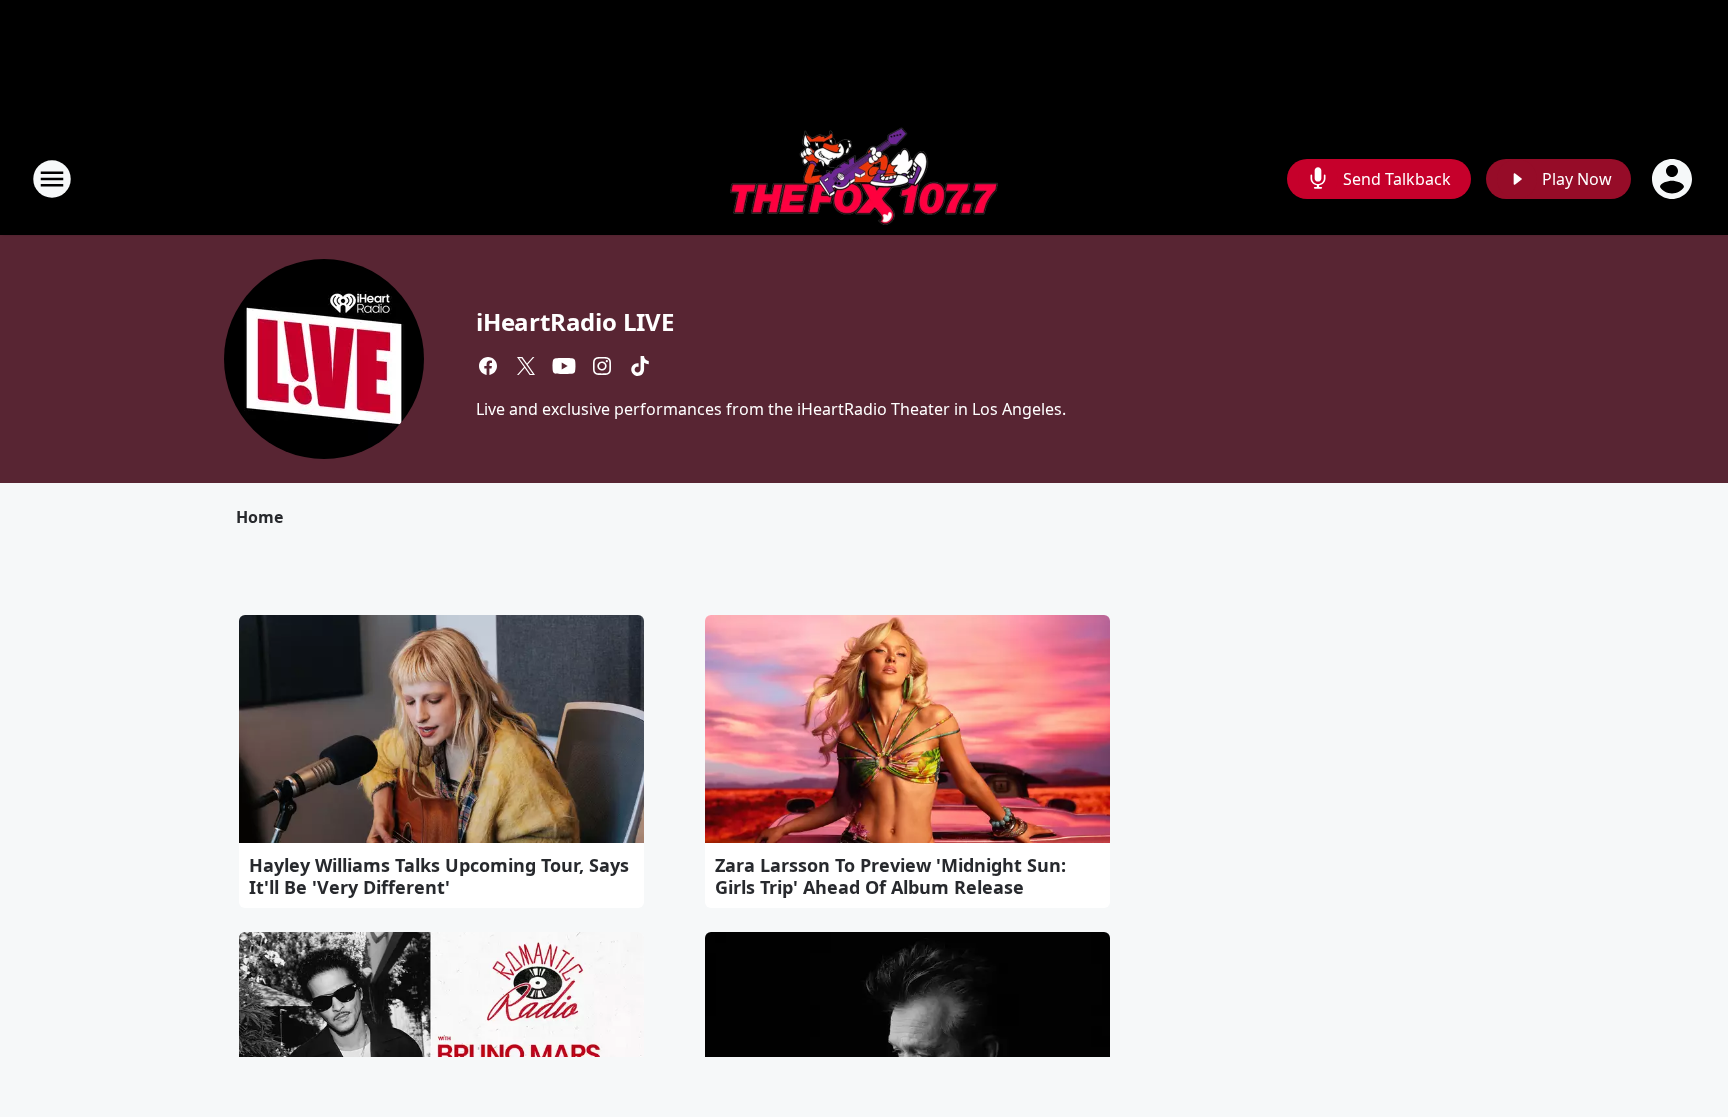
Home (259, 517)
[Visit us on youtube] (564, 366)
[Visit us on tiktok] (640, 366)
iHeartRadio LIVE (575, 321)
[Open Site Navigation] (52, 179)
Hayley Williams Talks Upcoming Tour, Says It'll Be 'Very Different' (439, 876)
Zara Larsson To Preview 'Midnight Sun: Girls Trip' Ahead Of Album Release (890, 876)
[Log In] (1674, 179)
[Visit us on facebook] (488, 366)
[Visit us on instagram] (602, 366)
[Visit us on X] (526, 366)
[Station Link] (864, 178)
